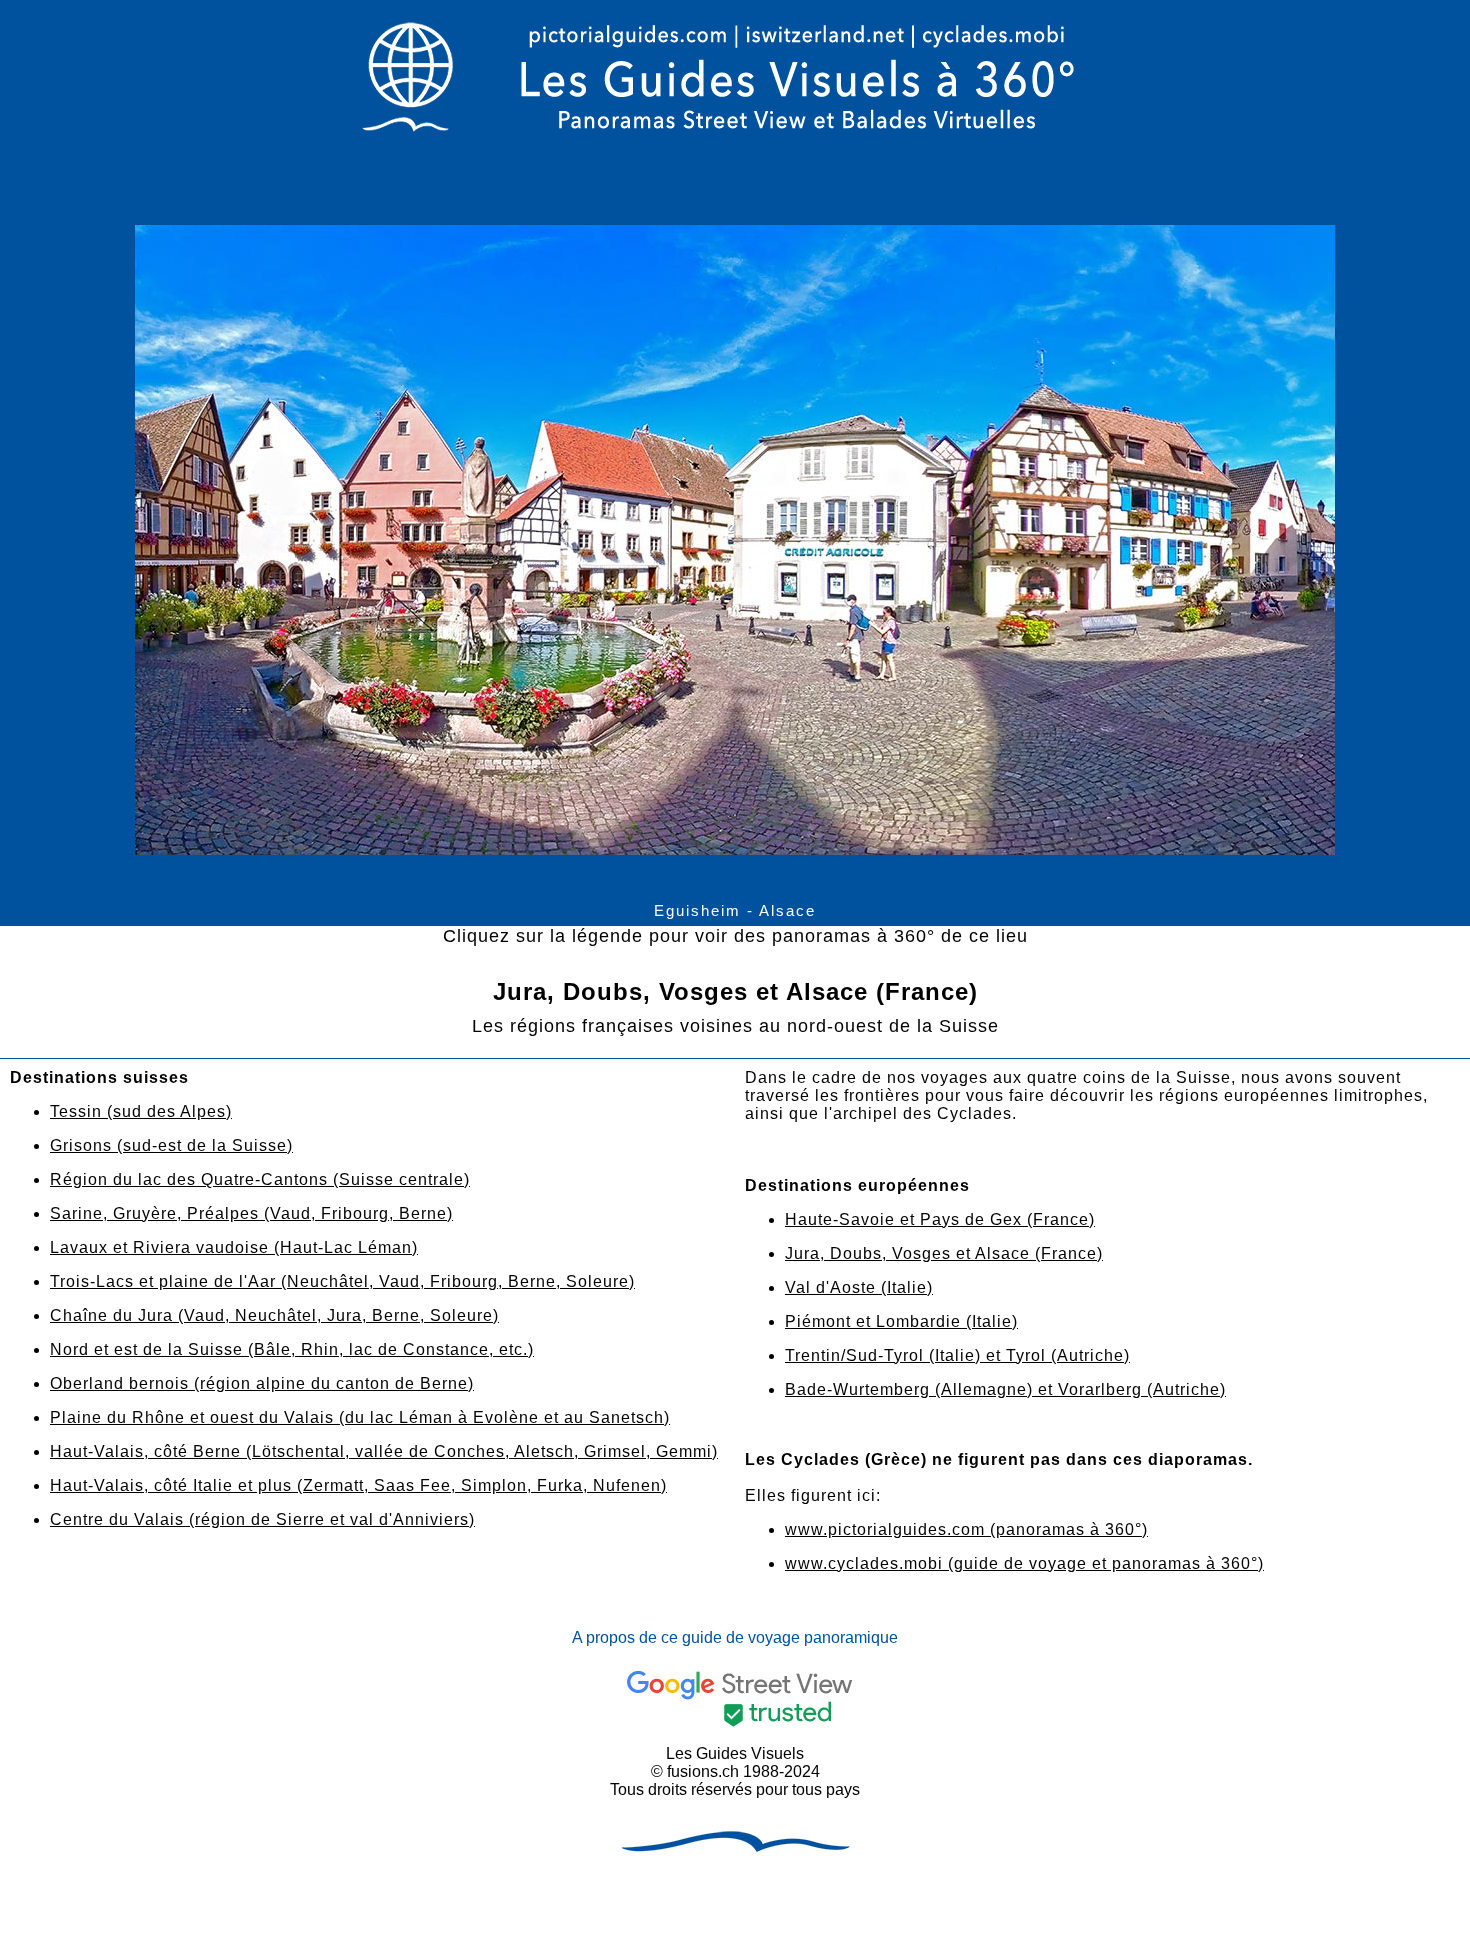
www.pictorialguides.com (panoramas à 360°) (966, 1529)
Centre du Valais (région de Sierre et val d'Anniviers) (262, 1519)
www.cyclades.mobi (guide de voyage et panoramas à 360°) (1024, 1563)
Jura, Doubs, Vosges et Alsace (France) (944, 1253)
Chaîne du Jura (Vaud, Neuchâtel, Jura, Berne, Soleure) (274, 1315)
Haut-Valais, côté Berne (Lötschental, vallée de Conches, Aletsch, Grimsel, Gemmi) (384, 1451)
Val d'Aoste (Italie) (859, 1287)
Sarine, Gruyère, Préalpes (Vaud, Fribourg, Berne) (251, 1213)
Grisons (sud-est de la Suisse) (171, 1145)
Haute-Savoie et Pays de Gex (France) (940, 1219)
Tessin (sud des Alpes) (141, 1111)
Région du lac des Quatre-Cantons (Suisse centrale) (260, 1179)
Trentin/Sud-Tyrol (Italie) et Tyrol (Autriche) (957, 1355)
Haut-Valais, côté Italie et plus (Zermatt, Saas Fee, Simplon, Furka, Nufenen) (358, 1485)
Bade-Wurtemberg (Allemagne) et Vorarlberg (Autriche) (1005, 1389)
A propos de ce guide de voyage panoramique (735, 1637)
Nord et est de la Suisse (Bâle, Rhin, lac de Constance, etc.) (292, 1349)
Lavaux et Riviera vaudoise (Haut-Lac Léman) (234, 1247)
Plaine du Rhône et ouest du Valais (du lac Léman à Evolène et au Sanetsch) (360, 1417)
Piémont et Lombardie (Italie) (901, 1321)
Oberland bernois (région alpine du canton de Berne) (262, 1383)
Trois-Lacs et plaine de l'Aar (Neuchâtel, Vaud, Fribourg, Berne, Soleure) (342, 1281)
